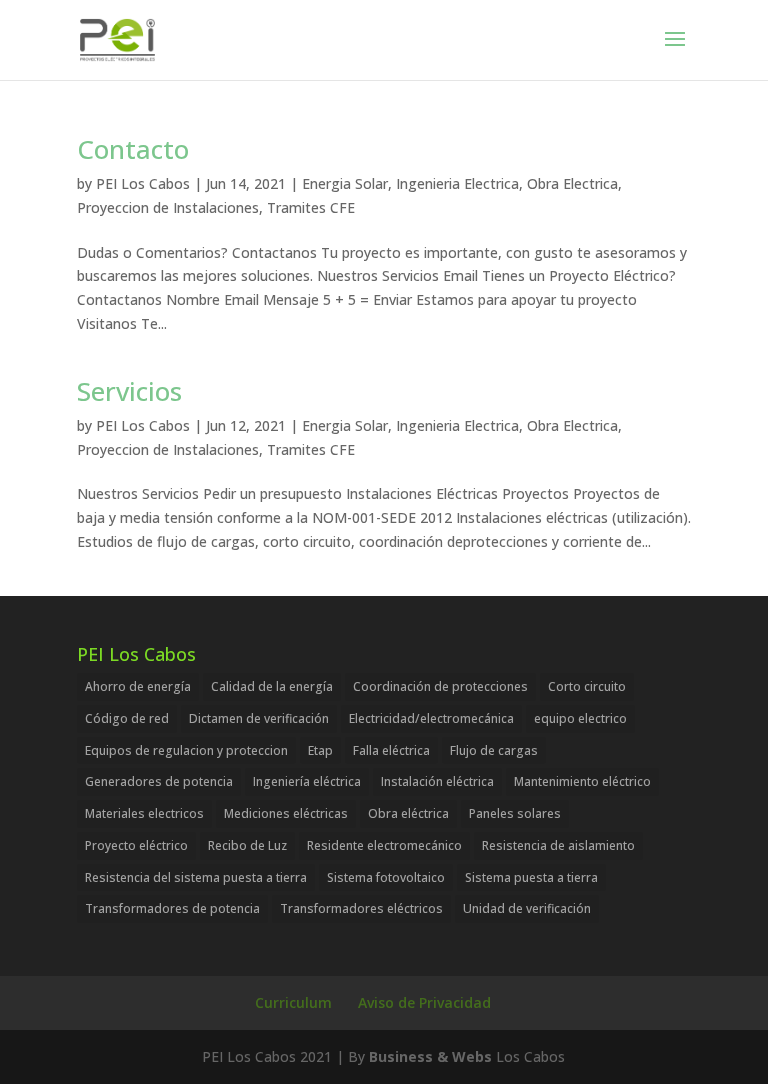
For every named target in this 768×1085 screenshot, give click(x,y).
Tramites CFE (311, 207)
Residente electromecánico (384, 845)
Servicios (129, 391)
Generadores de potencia (159, 781)
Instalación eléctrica (437, 781)
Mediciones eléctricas (286, 813)
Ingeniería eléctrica (307, 781)
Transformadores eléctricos (361, 908)
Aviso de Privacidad (424, 1002)
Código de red (127, 718)
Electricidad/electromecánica (431, 718)
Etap (320, 750)
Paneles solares (515, 813)
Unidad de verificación (527, 908)
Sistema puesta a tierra (531, 877)
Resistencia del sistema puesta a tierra (196, 877)
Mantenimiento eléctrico (582, 781)
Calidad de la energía (272, 686)
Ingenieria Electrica (457, 183)
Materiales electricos (144, 813)
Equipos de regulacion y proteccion (186, 750)
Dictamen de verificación (259, 718)
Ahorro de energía (138, 686)
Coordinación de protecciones (440, 686)
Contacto (133, 149)
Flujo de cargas (494, 750)
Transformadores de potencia (172, 908)
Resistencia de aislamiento (558, 845)
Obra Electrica (572, 183)
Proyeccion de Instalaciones (168, 207)
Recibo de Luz (247, 845)
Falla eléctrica (391, 750)
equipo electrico (580, 718)
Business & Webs (430, 1056)
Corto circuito (587, 686)
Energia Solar (345, 183)
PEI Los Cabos (143, 183)
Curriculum (293, 1002)
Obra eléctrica (408, 813)
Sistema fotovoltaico (386, 877)
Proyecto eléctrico (136, 845)
